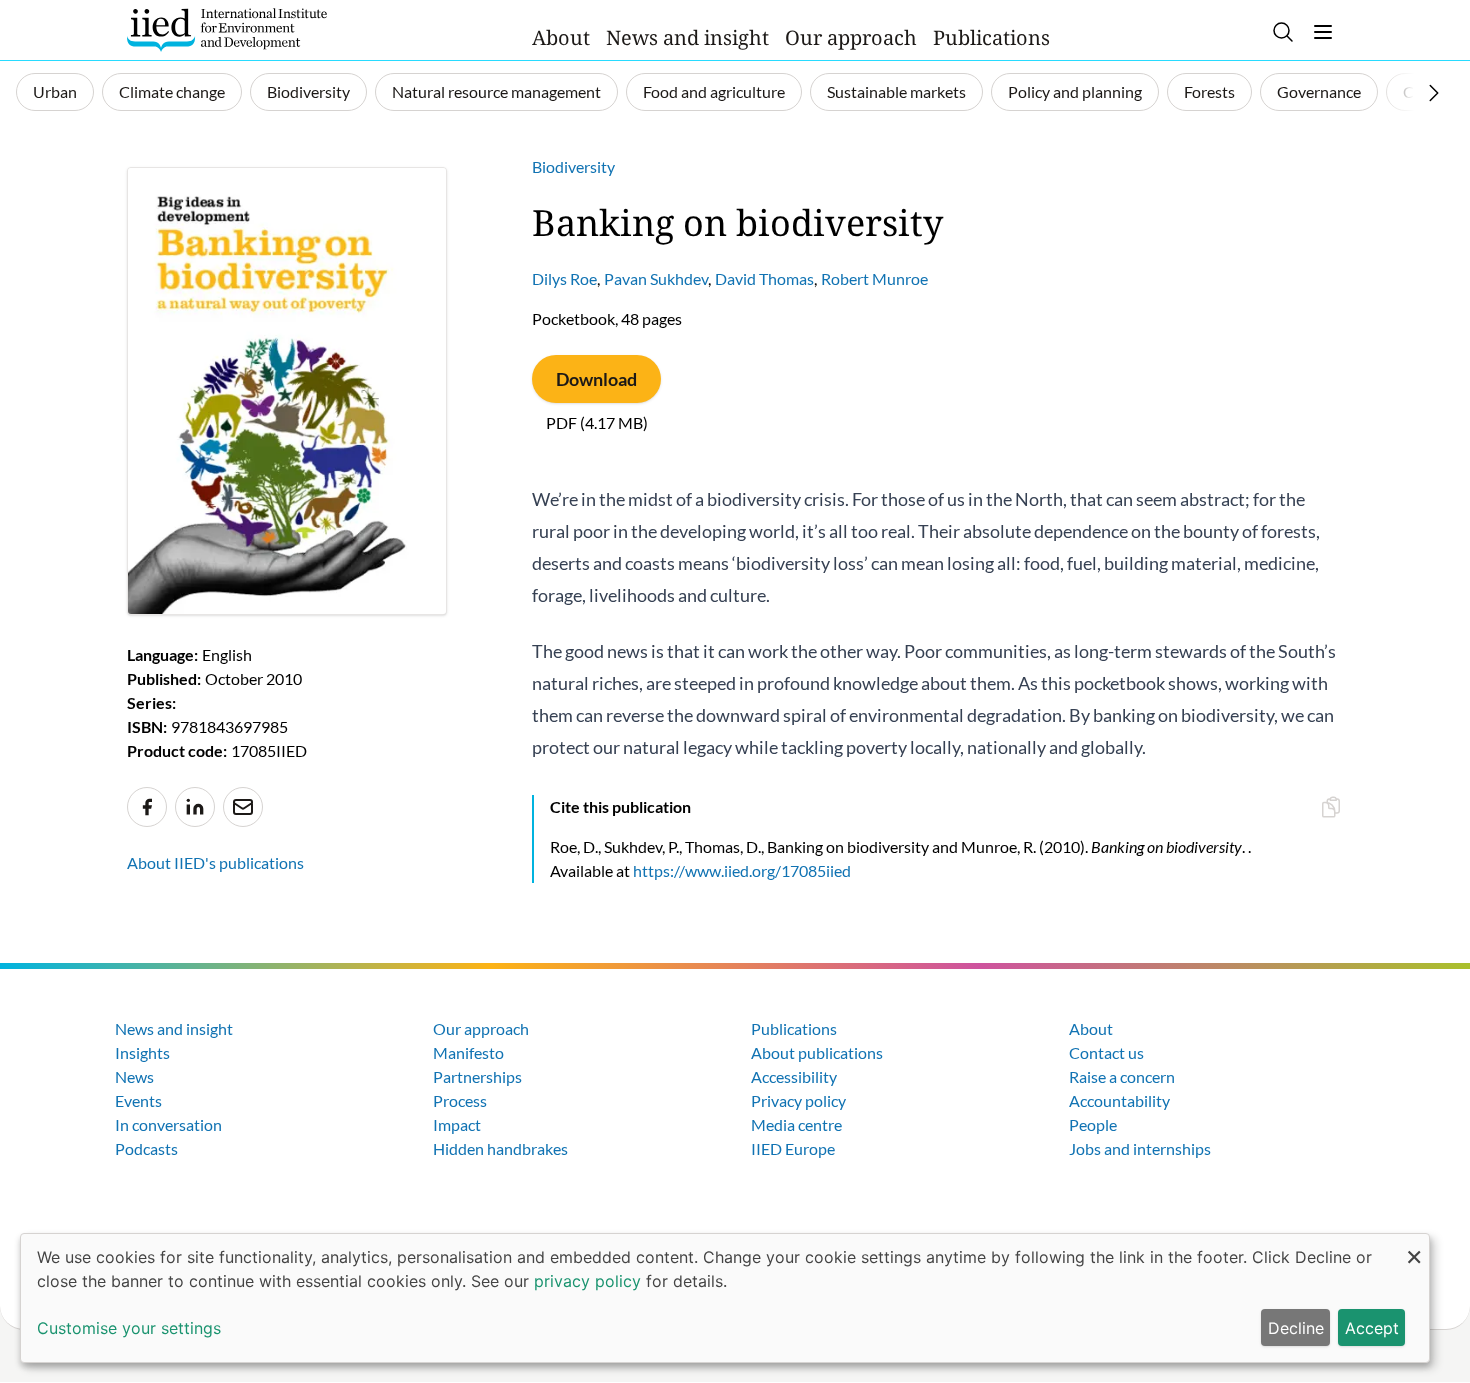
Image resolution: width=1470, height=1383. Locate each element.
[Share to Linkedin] (195, 807)
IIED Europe (793, 1148)
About (561, 37)
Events (138, 1100)
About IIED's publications (215, 862)
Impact (457, 1124)
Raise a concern (1122, 1076)
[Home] (227, 30)
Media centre (796, 1124)
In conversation (168, 1124)
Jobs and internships (1140, 1148)
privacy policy (587, 1281)
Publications (991, 37)
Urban (55, 91)
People (1093, 1124)
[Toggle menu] (1323, 32)
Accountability (1119, 1100)
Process (460, 1100)
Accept (1372, 1328)
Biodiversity (308, 91)
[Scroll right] (1434, 93)
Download (596, 379)
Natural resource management (496, 91)
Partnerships (477, 1076)
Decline (1296, 1328)
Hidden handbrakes (500, 1148)
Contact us (1106, 1052)
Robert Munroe (874, 278)
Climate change (172, 91)
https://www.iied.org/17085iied (742, 870)
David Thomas (764, 278)
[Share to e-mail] (243, 807)
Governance (1319, 91)
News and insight (687, 37)
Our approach (851, 37)
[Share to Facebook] (147, 807)
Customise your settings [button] (129, 1328)
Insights (142, 1052)
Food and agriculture (714, 91)
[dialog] (725, 1298)
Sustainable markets (896, 91)
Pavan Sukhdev (656, 278)
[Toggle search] (1283, 32)
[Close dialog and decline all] (1414, 1246)
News (134, 1076)
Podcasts (146, 1148)
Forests (1209, 91)
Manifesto (468, 1052)
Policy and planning (1075, 91)
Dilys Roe (564, 278)
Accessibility (794, 1076)
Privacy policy (798, 1100)
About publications (817, 1052)
